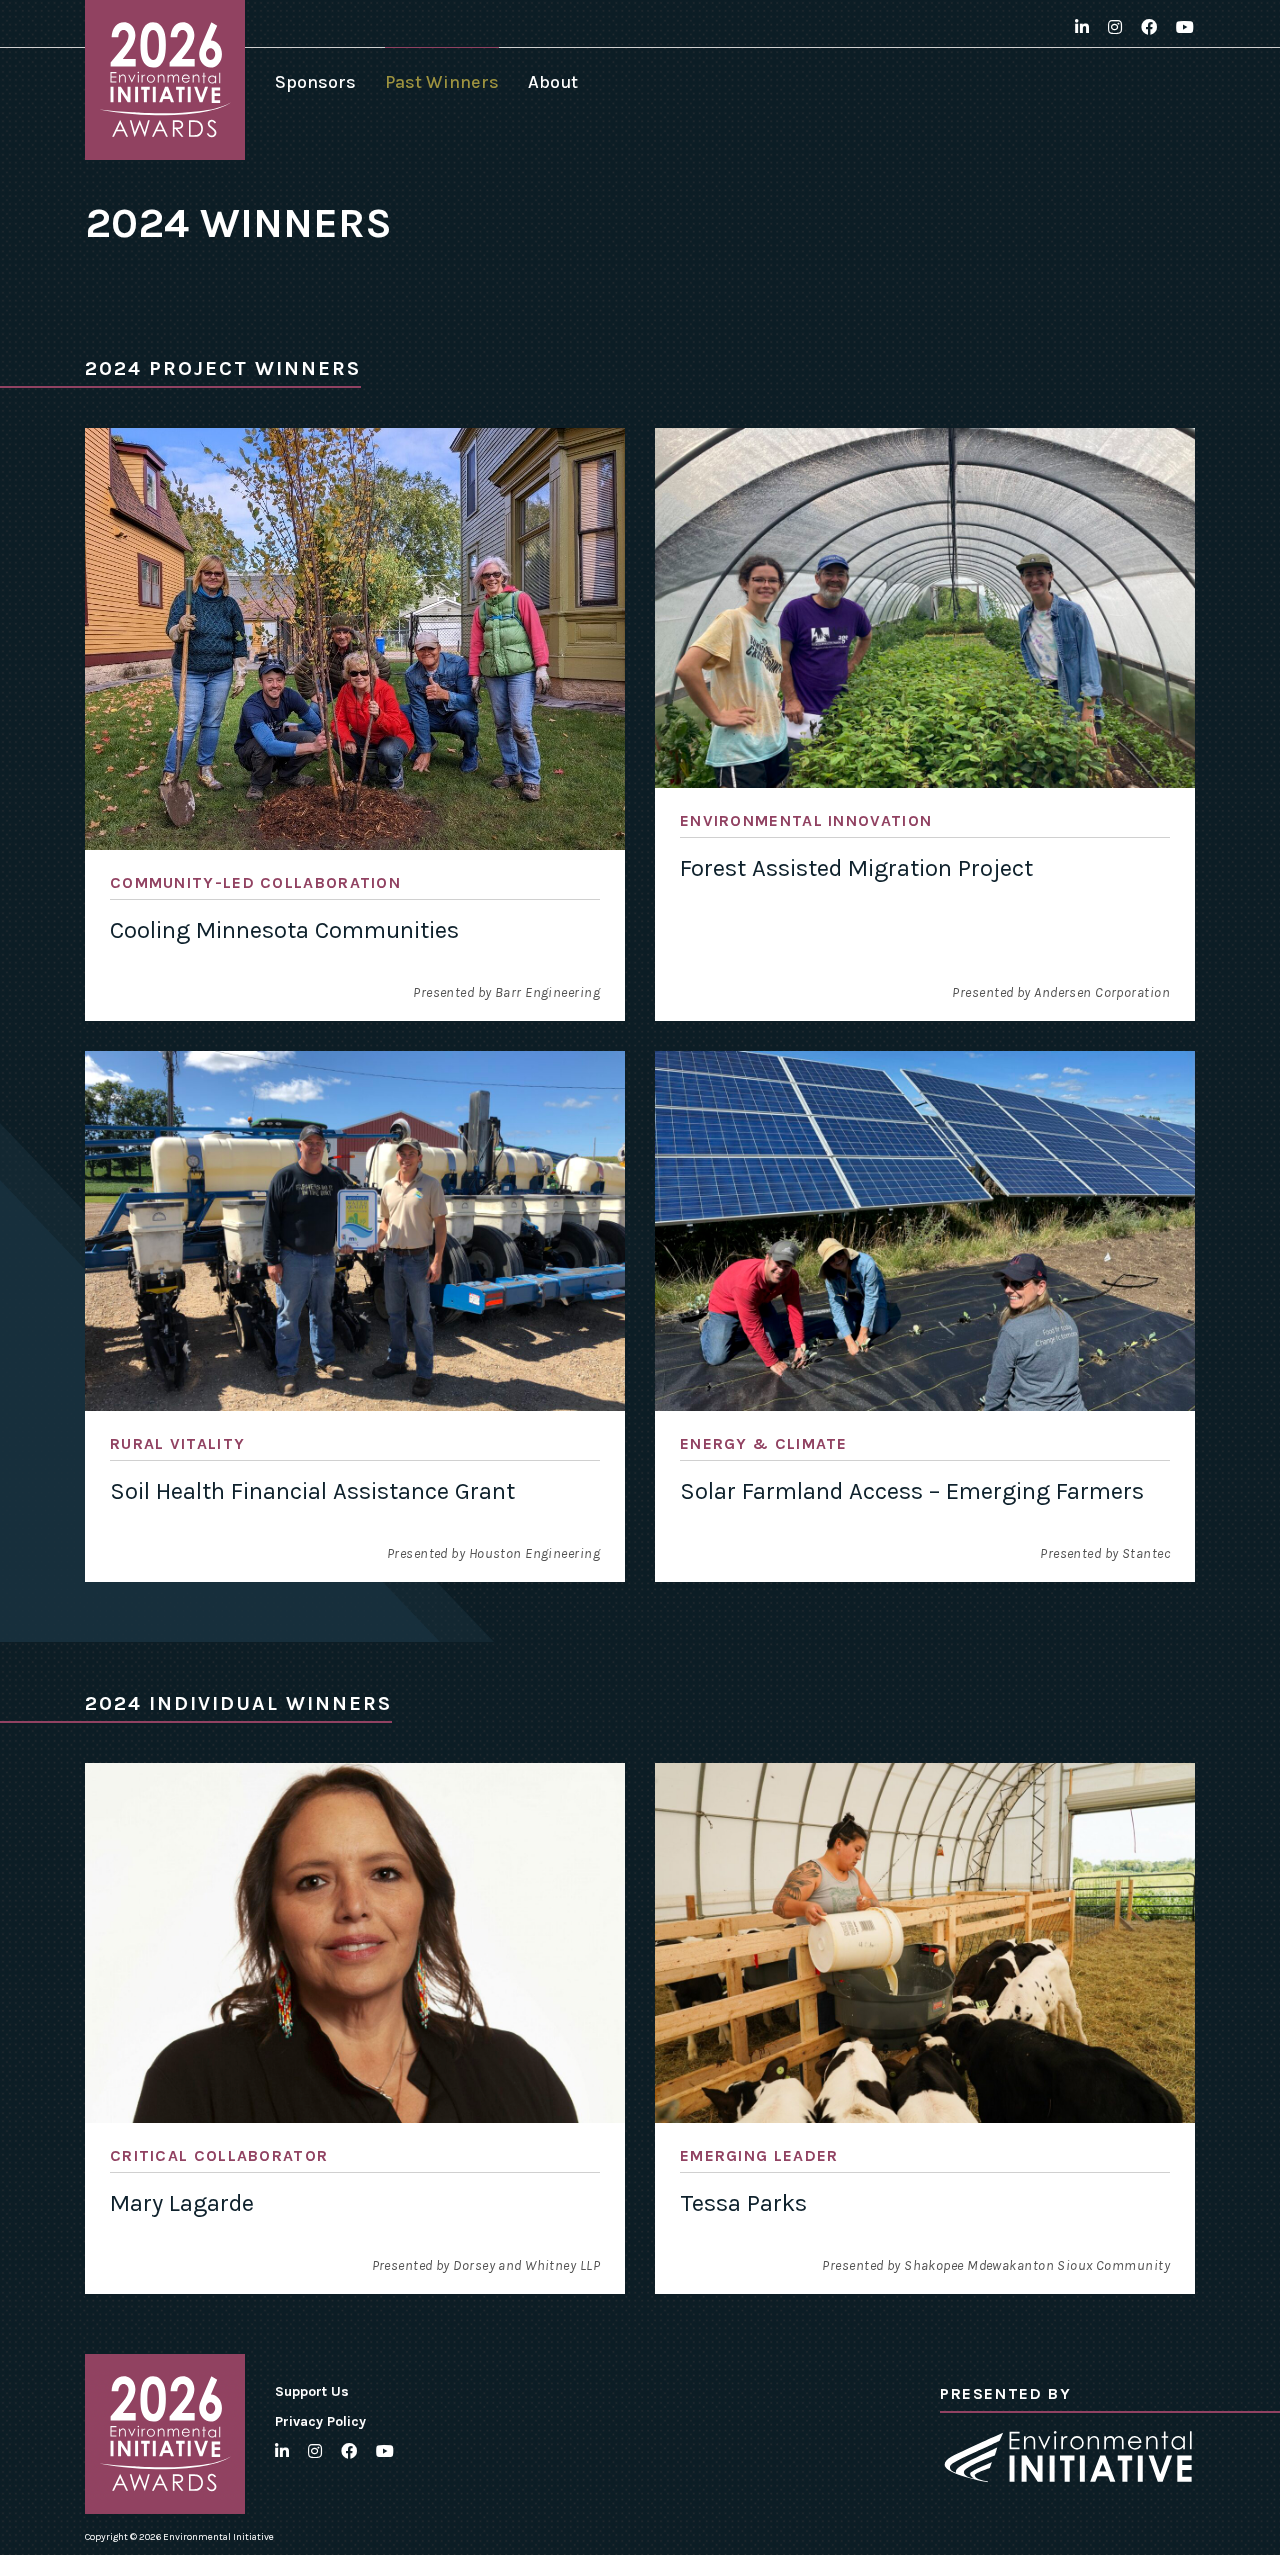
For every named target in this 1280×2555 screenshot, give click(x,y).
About (553, 82)
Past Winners (442, 82)
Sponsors (315, 82)
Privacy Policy (320, 2421)
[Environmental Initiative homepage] (1067, 2456)
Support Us (312, 2391)
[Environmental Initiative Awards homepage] (165, 80)
